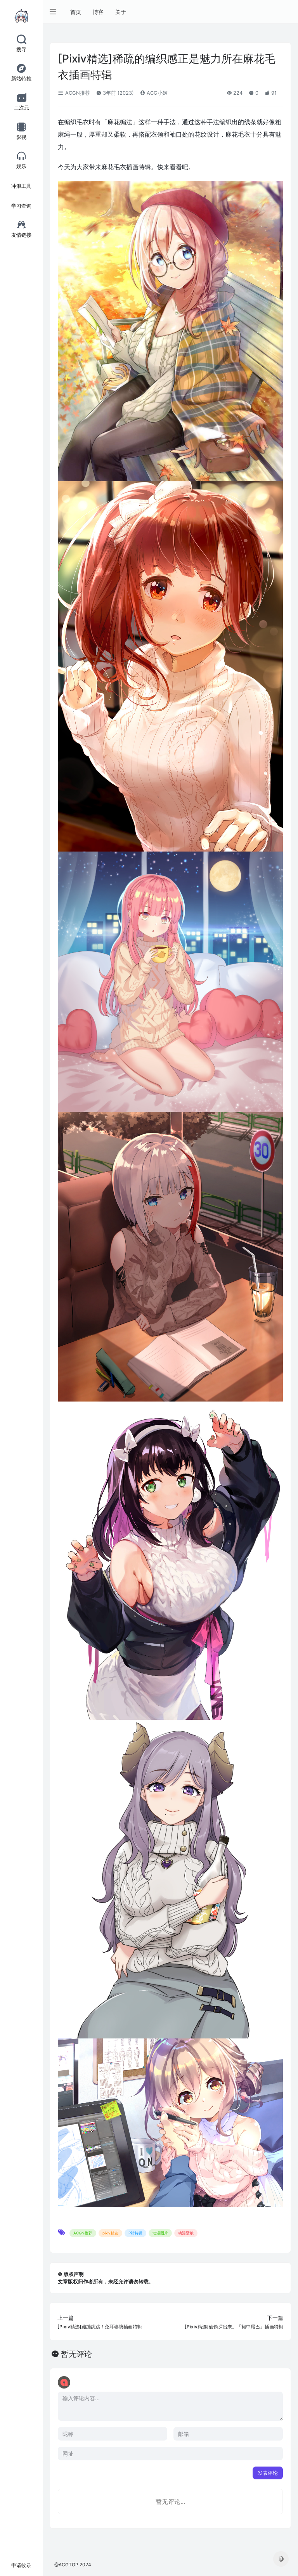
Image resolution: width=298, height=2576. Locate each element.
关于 (121, 12)
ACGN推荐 (77, 93)
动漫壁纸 (186, 2233)
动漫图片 (160, 2233)
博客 (98, 12)
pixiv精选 (110, 2233)
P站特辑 (135, 2233)
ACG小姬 (156, 93)
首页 (76, 12)
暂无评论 (76, 2354)
